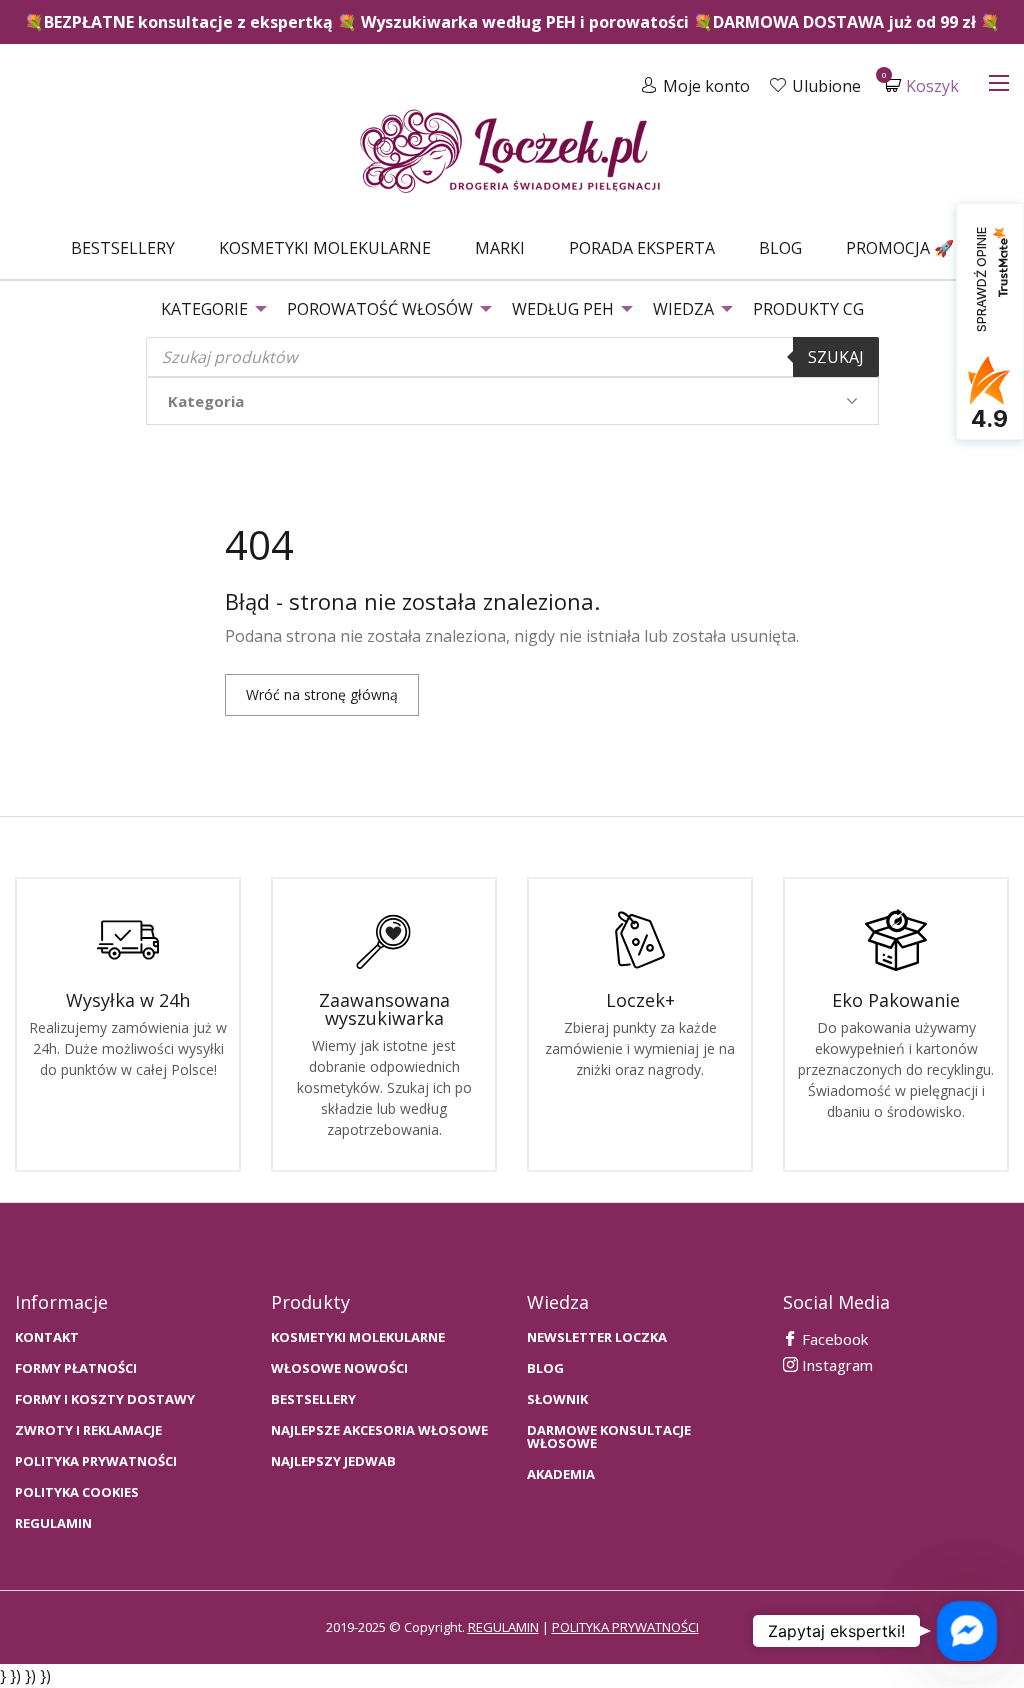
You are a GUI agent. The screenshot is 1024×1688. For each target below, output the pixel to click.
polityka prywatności (625, 1627)
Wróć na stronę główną (322, 694)
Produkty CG (808, 309)
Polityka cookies (77, 1492)
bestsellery (313, 1399)
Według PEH (563, 309)
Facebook (833, 1339)
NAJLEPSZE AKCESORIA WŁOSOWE (379, 1430)
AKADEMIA (561, 1474)
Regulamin (53, 1523)
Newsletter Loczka (597, 1337)
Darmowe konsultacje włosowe (609, 1437)
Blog (780, 248)
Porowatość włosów (380, 309)
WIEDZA (683, 309)
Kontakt (47, 1337)
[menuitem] (123, 248)
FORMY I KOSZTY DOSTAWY (105, 1399)
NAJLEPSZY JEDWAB (333, 1461)
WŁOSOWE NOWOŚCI (339, 1368)
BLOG (545, 1368)
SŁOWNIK (557, 1399)
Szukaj (836, 357)
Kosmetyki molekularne (325, 248)
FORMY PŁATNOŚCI (76, 1368)
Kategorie (204, 309)
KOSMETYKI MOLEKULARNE (358, 1337)
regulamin (503, 1627)
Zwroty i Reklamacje (88, 1430)
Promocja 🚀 (900, 248)
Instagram (835, 1365)
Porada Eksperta (642, 248)
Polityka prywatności (96, 1461)
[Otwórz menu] (999, 83)
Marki (500, 248)
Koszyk (922, 85)
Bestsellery (123, 248)
